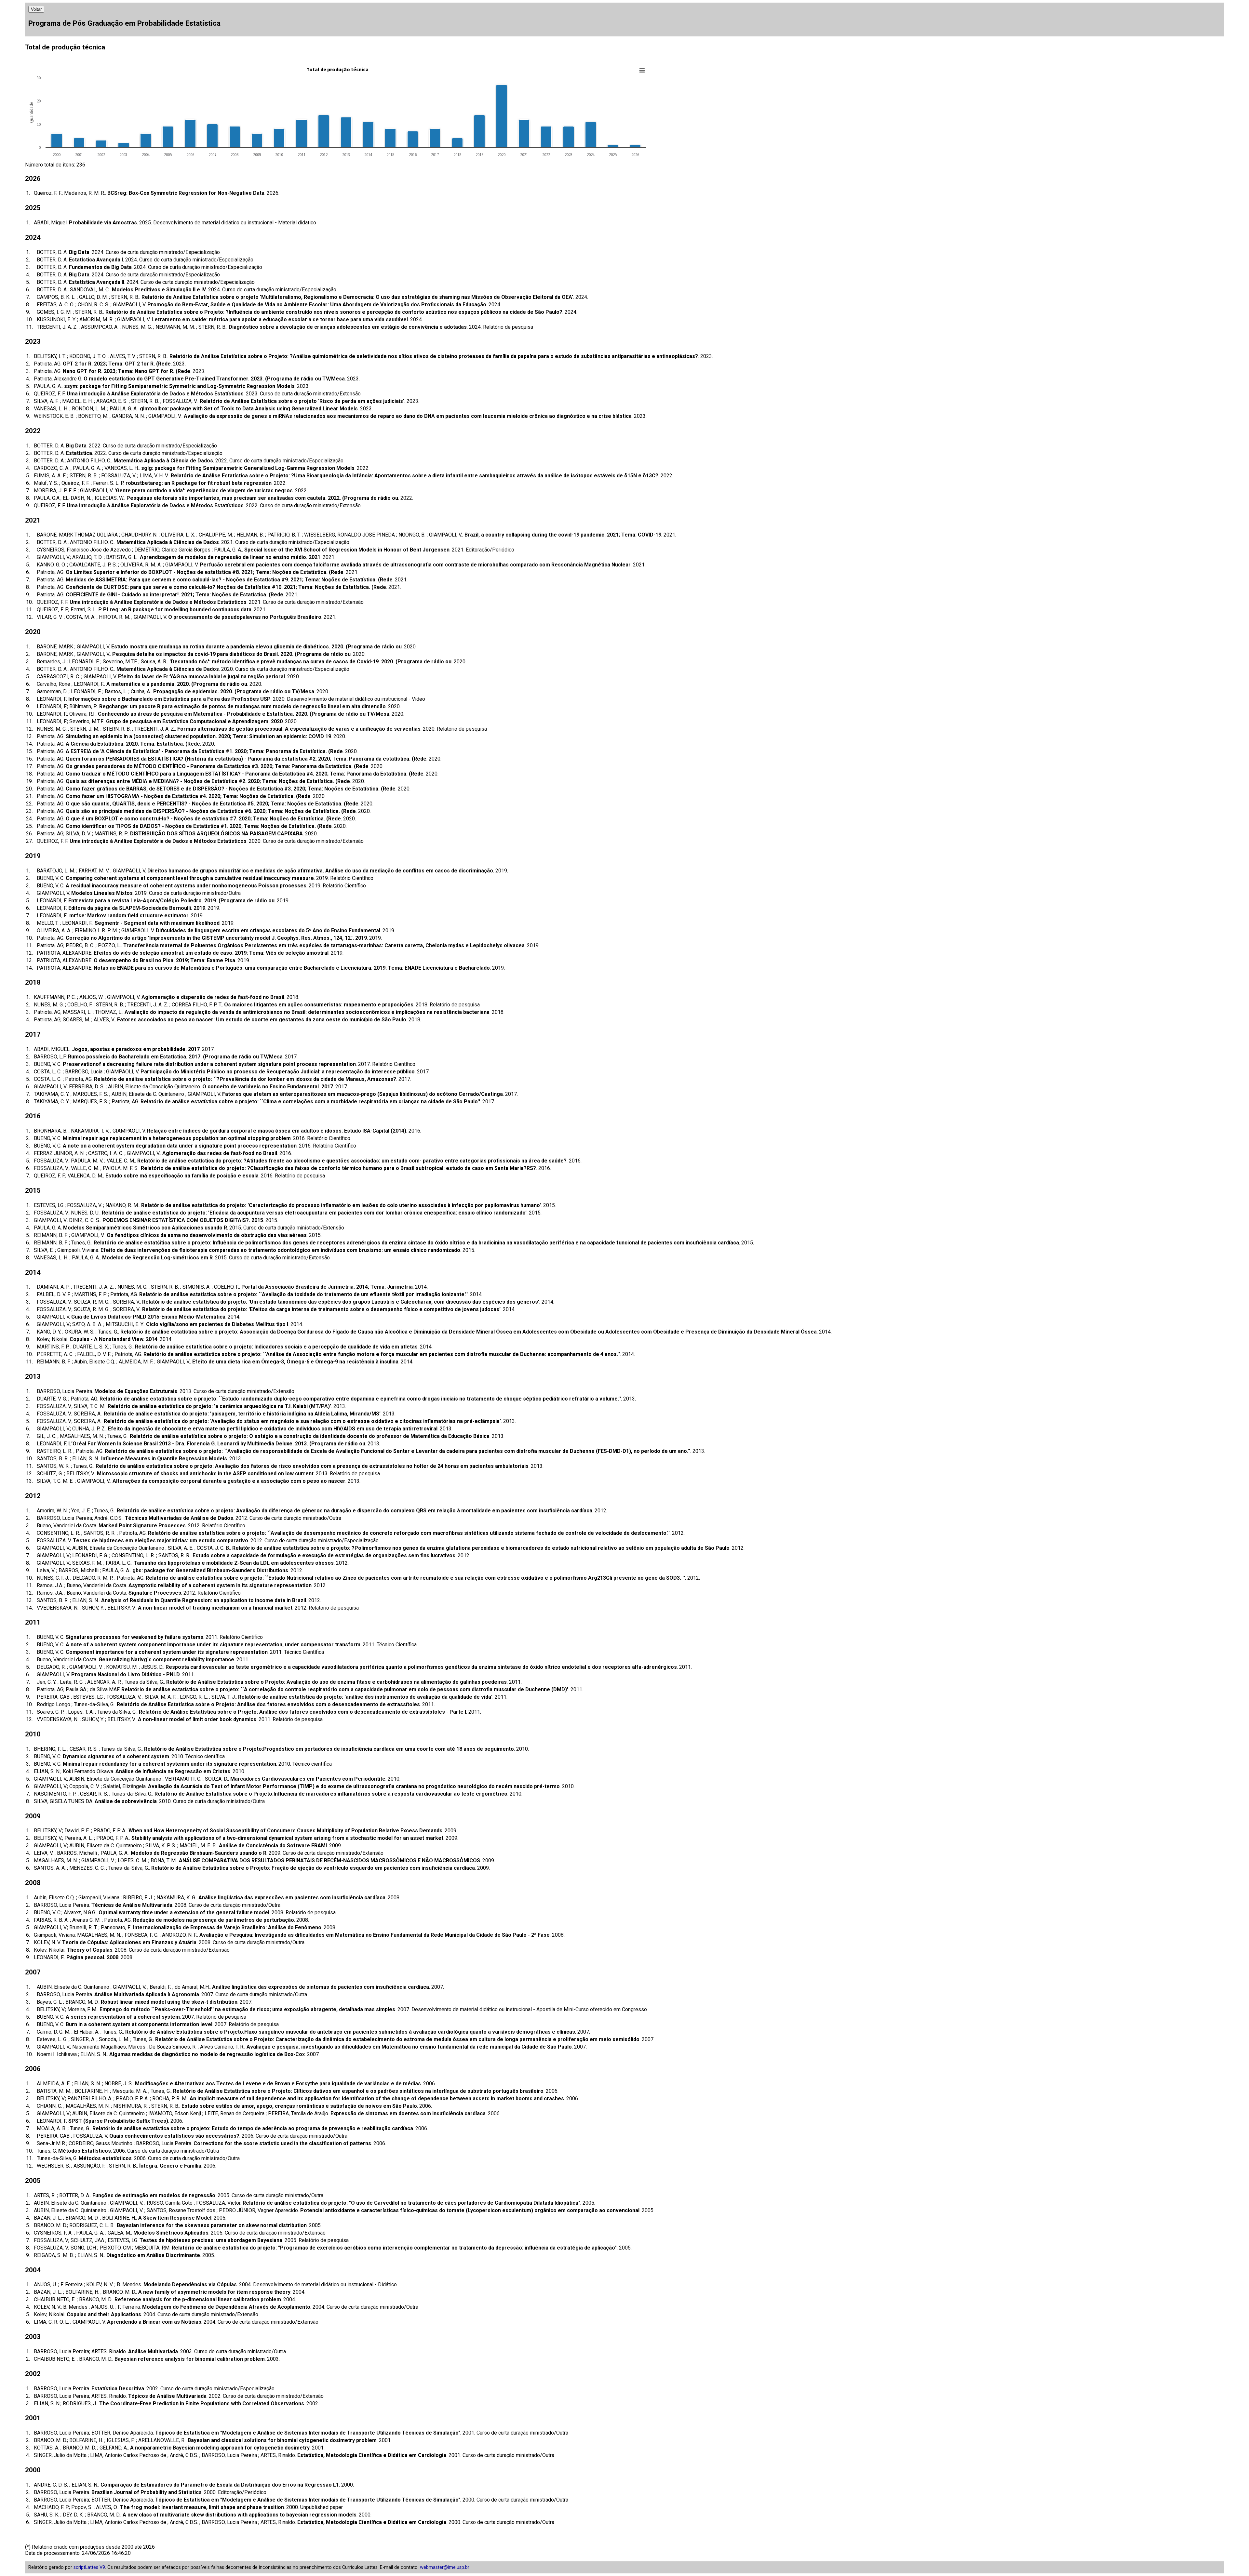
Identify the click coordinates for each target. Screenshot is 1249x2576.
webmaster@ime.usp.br (445, 2567)
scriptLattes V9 (89, 2567)
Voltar (36, 9)
